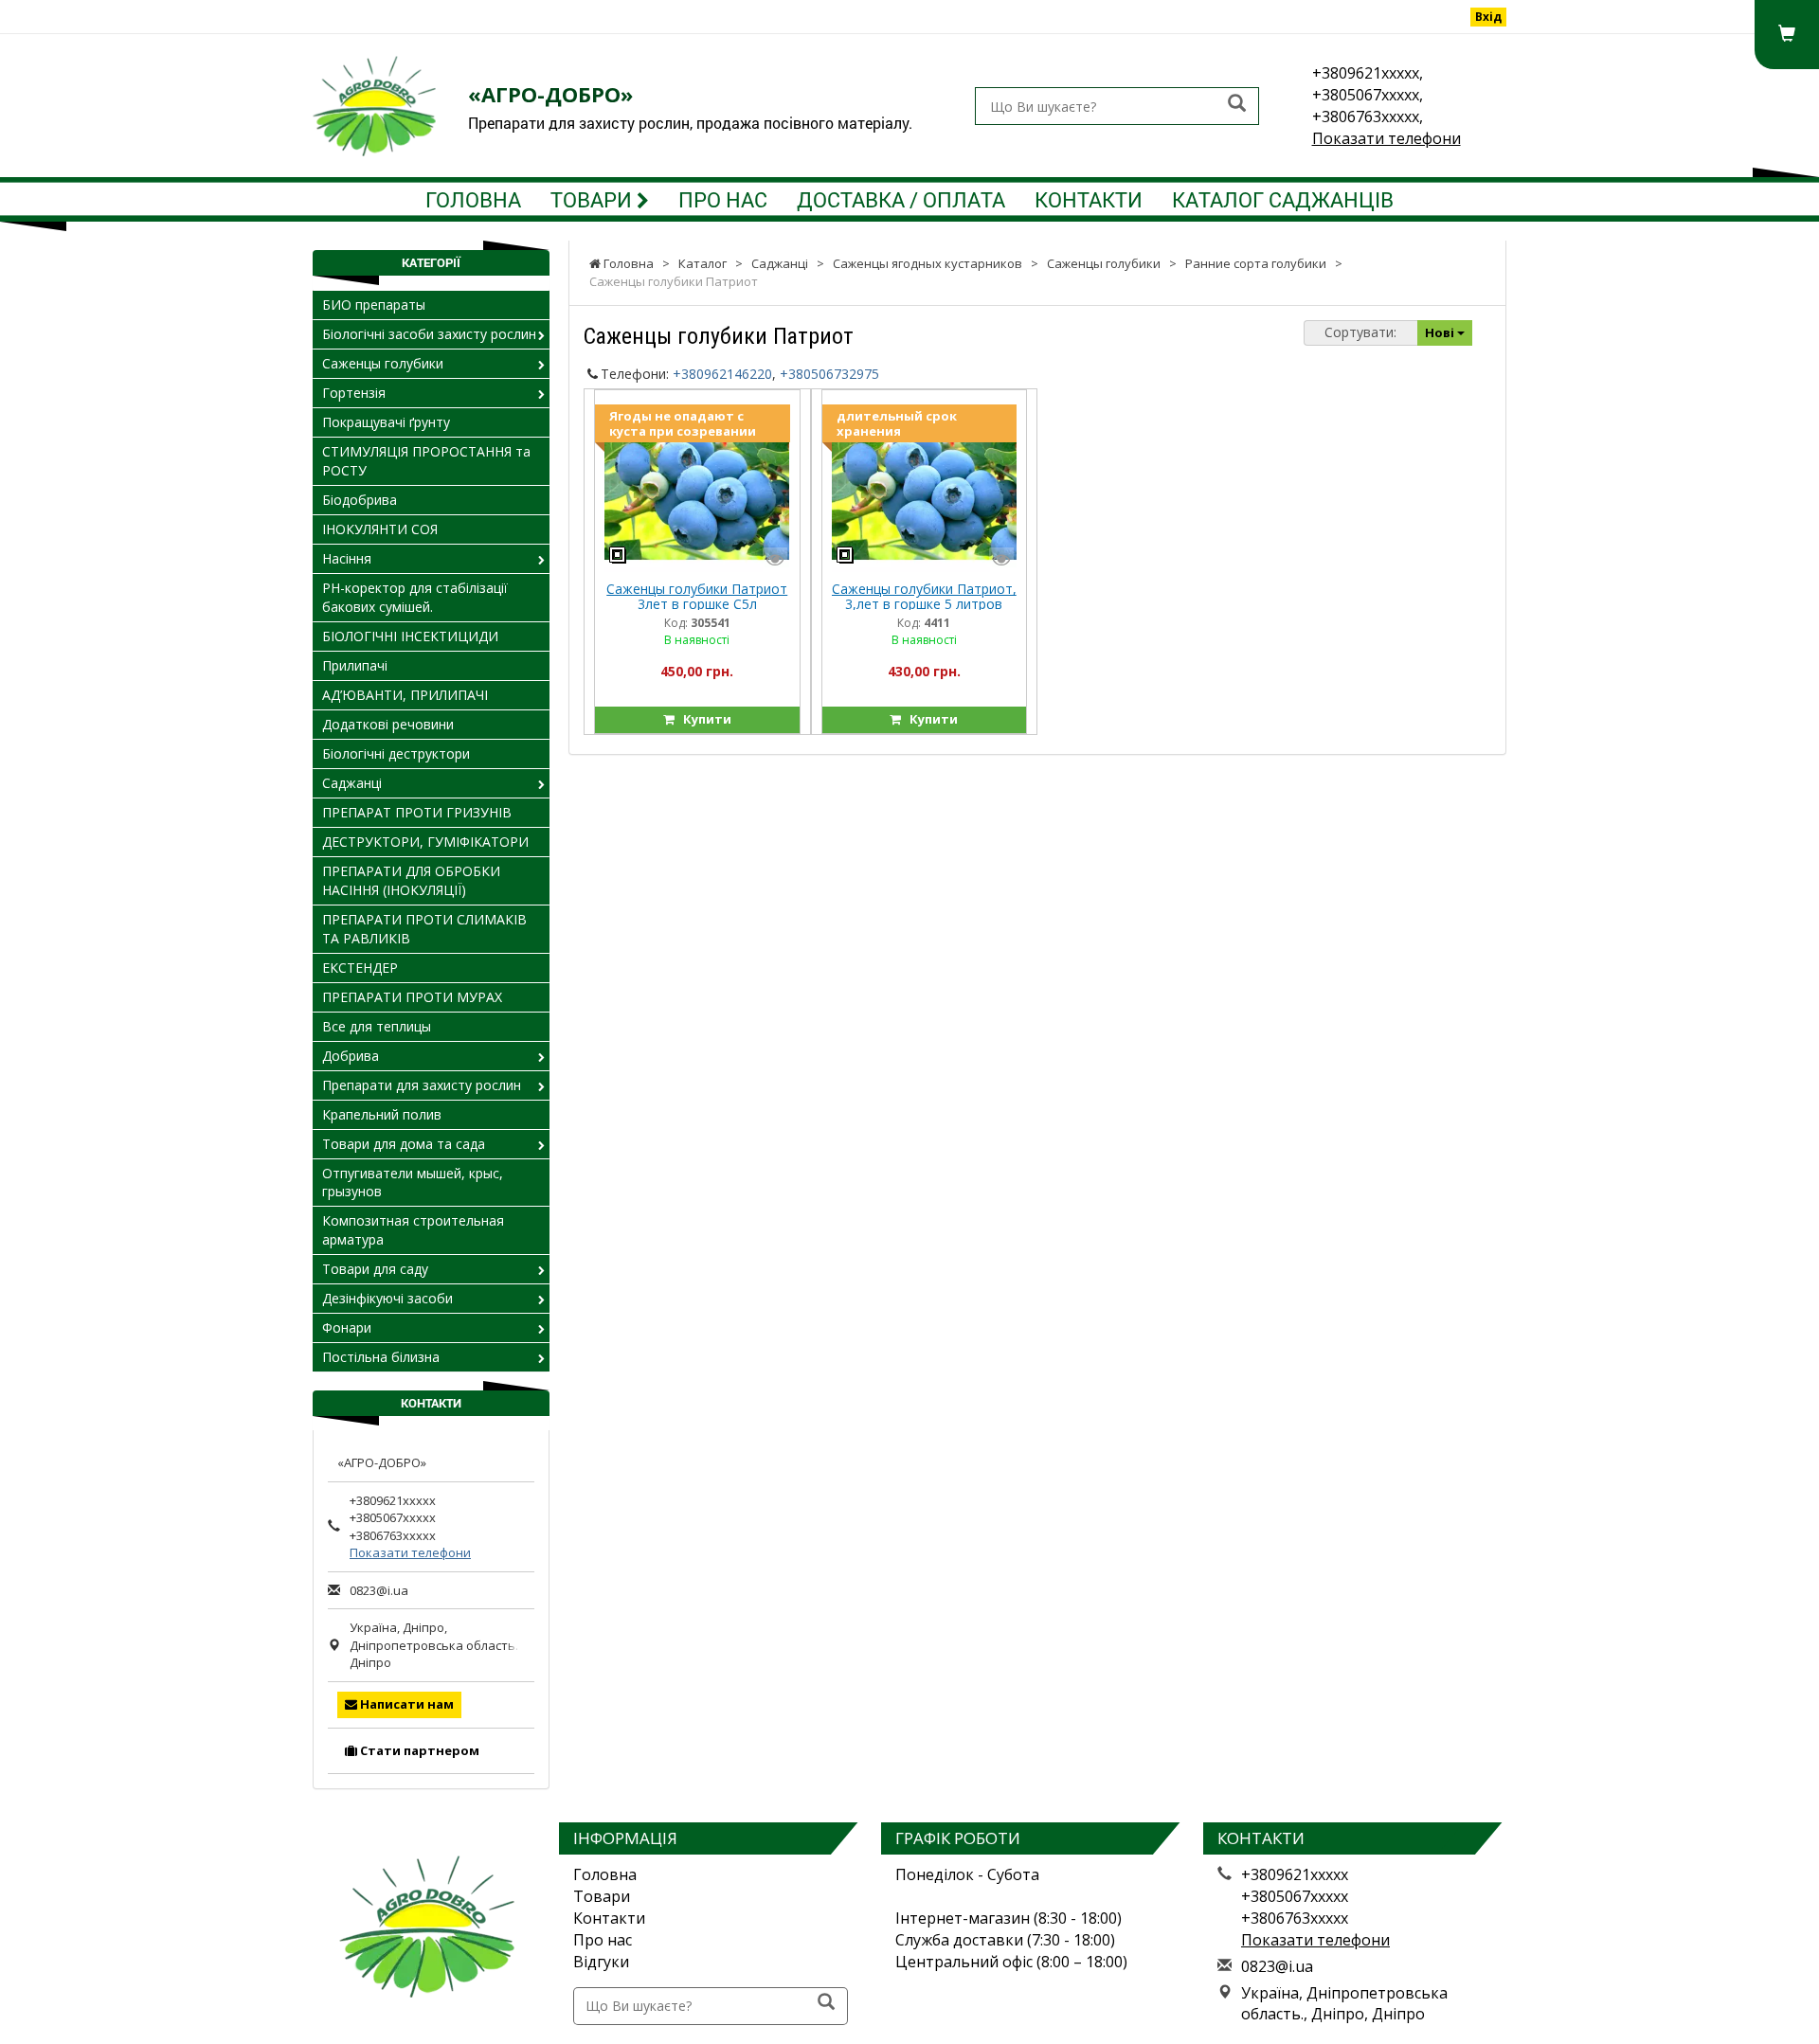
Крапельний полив (382, 1114)
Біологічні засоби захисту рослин (429, 334)
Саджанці (352, 783)
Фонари (347, 1327)
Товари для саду (375, 1269)
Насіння (347, 558)
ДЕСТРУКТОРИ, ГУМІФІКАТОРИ (425, 842)
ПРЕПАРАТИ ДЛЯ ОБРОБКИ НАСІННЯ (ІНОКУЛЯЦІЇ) (411, 880)
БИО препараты (374, 305)
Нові (1441, 332)
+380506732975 (829, 374)
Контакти (1089, 199)
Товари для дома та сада (404, 1144)
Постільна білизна (381, 1357)
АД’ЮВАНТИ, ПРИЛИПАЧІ (405, 695)
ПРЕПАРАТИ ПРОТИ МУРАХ (412, 997)
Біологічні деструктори (396, 753)
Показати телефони (1387, 138)
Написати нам (405, 1704)
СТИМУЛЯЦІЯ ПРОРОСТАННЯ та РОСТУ (426, 461)
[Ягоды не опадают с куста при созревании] (697, 485)
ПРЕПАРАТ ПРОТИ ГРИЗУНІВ (417, 812)
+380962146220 (722, 374)
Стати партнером (418, 1750)
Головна (473, 199)
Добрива (351, 1056)
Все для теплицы (377, 1026)
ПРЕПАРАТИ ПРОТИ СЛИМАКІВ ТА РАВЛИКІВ (424, 929)
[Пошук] (1237, 105)
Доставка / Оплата (901, 199)
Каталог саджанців (1283, 199)
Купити (703, 719)
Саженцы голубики (383, 363)
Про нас (723, 199)
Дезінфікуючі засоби (387, 1298)
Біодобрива (360, 500)
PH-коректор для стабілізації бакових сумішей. (415, 597)
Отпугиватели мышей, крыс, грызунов (413, 1183)
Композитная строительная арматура (413, 1230)
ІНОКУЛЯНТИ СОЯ (380, 529)
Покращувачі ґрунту (386, 422)
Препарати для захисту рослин (422, 1085)
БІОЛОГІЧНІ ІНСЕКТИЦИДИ (410, 636)
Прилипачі (355, 665)
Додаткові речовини (388, 724)
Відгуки (601, 1962)
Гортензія (354, 393)
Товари (594, 199)
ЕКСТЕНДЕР (360, 968)
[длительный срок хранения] (924, 485)
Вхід (1488, 17)
